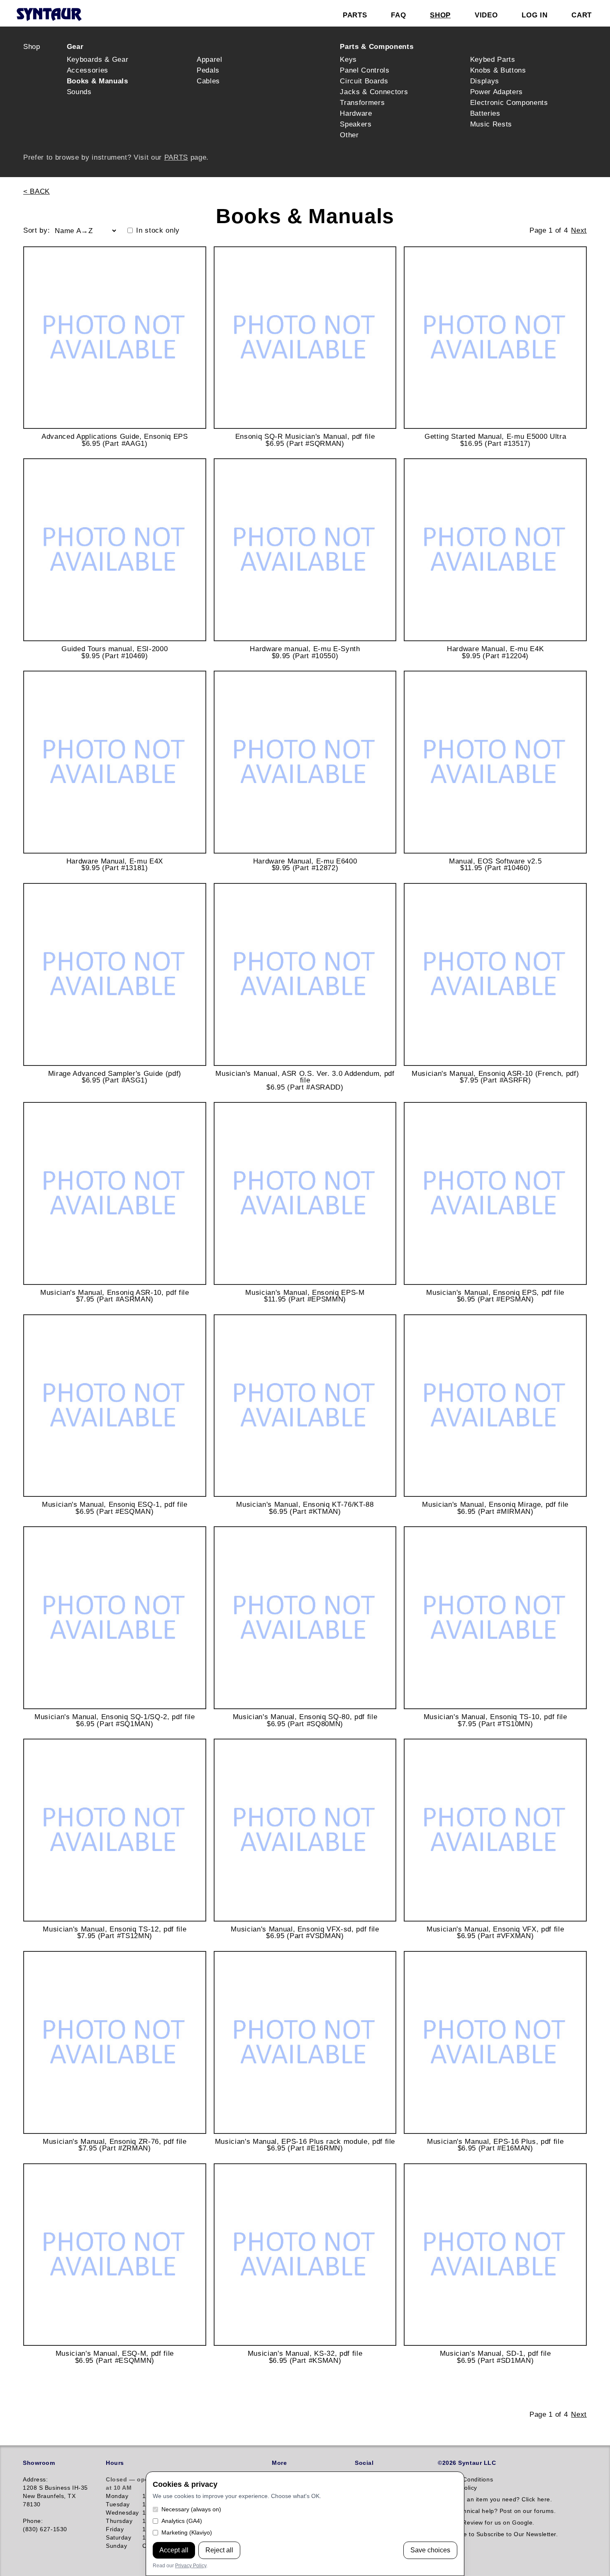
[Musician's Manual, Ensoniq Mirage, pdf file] (495, 1406)
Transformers (362, 102)
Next (579, 230)
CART (582, 15)
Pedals (208, 70)
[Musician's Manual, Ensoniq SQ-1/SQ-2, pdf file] (115, 1618)
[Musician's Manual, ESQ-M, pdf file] (115, 2255)
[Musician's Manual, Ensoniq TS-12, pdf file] (115, 1830)
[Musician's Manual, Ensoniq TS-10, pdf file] (495, 1618)
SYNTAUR (49, 15)
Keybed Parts (493, 59)
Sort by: (37, 230)
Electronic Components (509, 102)
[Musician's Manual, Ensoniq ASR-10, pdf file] (115, 1193)
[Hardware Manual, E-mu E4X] (115, 762)
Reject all (219, 2550)
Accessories (88, 70)
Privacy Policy (191, 2566)
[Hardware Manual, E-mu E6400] (305, 762)
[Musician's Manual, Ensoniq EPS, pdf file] (495, 1193)
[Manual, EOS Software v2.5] (495, 762)
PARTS (176, 157)
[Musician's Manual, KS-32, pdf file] (305, 2255)
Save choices (430, 2550)
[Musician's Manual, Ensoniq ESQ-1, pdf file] (115, 1406)
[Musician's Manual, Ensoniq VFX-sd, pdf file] (305, 1830)
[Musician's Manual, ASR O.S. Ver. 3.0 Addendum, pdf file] (305, 974)
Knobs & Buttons (498, 70)
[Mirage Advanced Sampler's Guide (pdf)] (115, 974)
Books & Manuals (98, 81)
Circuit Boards (364, 81)
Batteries (485, 113)
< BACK (37, 191)
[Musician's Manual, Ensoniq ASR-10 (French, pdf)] (495, 974)
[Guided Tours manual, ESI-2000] (115, 550)
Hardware (356, 113)
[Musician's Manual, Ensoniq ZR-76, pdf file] (115, 2042)
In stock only (158, 230)
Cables (208, 81)
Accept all (174, 2550)
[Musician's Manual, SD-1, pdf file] (495, 2255)
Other (349, 135)
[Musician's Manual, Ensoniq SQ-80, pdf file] (305, 1618)
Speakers (356, 124)
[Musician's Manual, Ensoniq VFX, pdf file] (495, 1830)
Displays (485, 81)
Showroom (39, 2463)
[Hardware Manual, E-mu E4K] (495, 550)
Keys (348, 59)
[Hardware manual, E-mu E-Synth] (305, 550)
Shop (32, 46)
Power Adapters (497, 92)
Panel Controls (365, 70)
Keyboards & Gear (98, 59)
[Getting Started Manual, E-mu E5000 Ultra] (495, 338)
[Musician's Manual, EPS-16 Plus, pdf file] (495, 2042)
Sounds (79, 92)
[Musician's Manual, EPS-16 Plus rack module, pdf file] (305, 2042)
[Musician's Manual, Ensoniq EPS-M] (305, 1193)
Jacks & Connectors (374, 92)
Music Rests (491, 124)
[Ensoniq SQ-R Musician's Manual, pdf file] (305, 338)
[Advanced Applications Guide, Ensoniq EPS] (115, 338)
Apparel (210, 59)
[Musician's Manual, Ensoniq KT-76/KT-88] (305, 1406)
